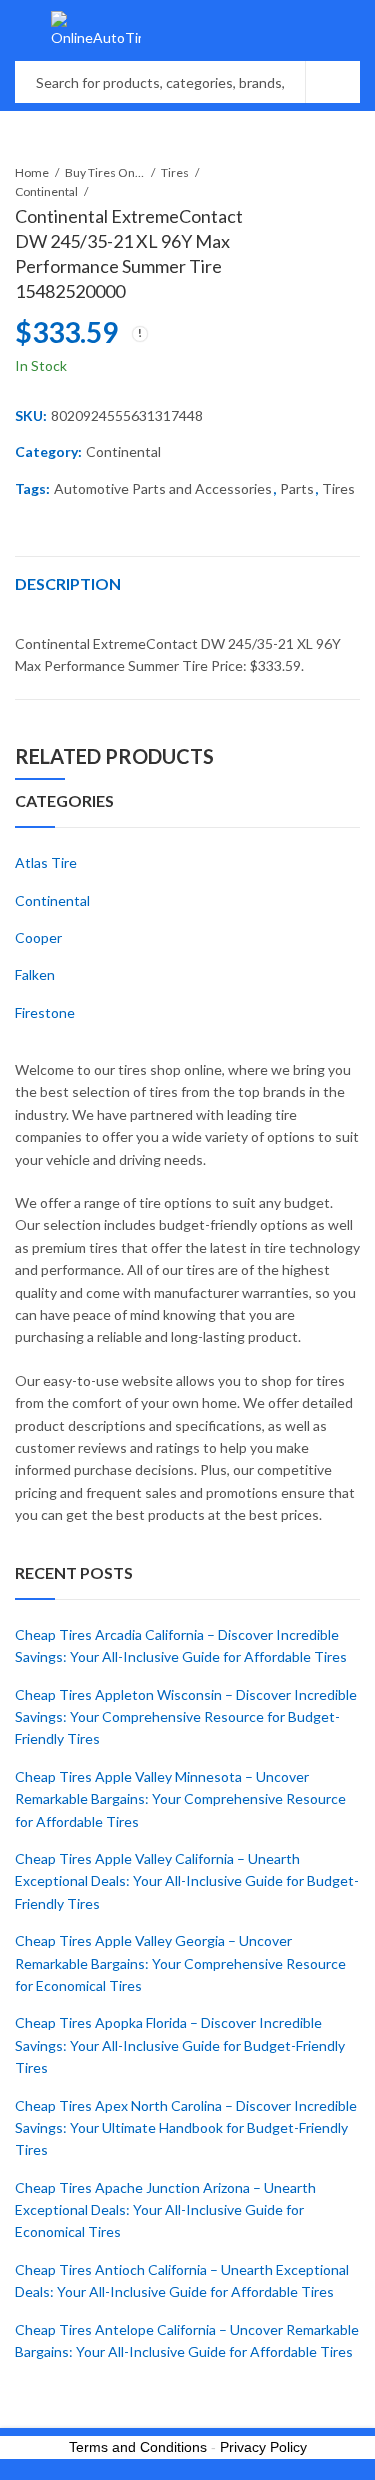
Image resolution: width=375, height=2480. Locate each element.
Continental (46, 191)
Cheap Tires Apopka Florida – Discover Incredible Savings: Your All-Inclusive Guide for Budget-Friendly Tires (180, 2045)
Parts (297, 488)
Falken (35, 974)
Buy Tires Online (105, 172)
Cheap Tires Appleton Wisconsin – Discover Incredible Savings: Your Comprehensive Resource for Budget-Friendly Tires (186, 1717)
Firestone (45, 1012)
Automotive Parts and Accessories (163, 488)
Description (68, 583)
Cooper (38, 937)
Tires (175, 172)
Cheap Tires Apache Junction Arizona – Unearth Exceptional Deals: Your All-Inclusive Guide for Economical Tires (165, 2210)
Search (333, 82)
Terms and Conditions (138, 2447)
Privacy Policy (263, 2447)
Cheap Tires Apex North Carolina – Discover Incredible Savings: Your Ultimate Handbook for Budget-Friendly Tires (186, 2128)
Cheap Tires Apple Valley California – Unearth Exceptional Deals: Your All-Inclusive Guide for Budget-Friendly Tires (187, 1881)
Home (32, 172)
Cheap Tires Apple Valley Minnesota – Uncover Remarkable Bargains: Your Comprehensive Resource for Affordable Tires (180, 1799)
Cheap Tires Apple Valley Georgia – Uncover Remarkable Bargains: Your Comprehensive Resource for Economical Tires (180, 1963)
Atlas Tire (46, 862)
